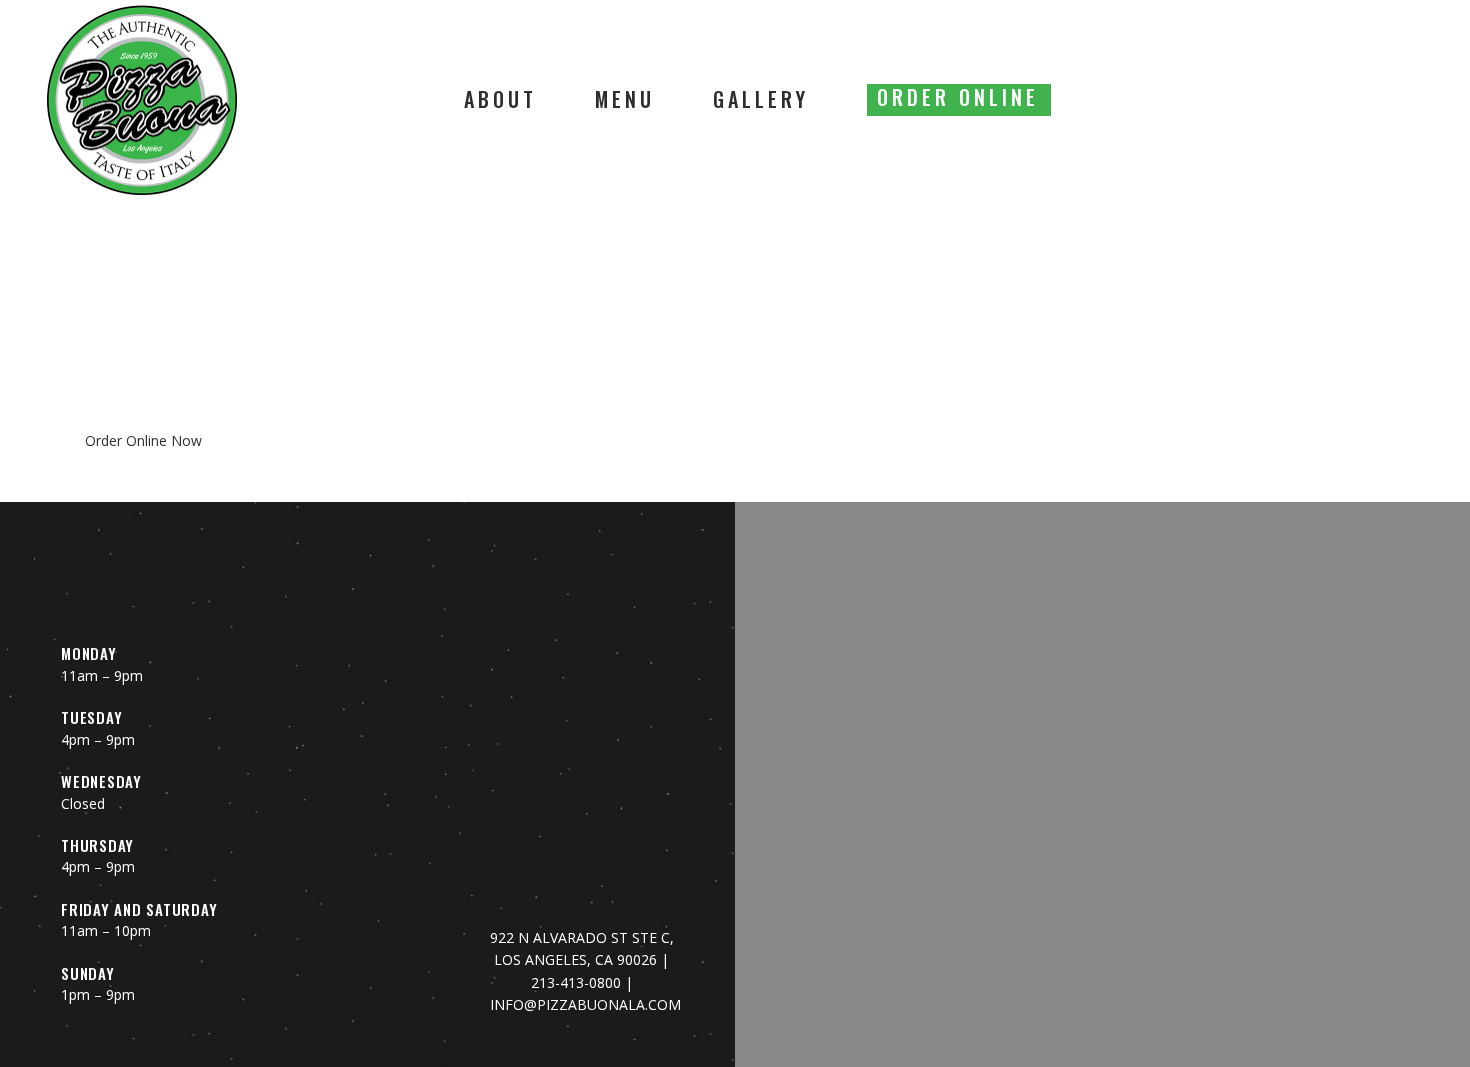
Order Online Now (143, 440)
